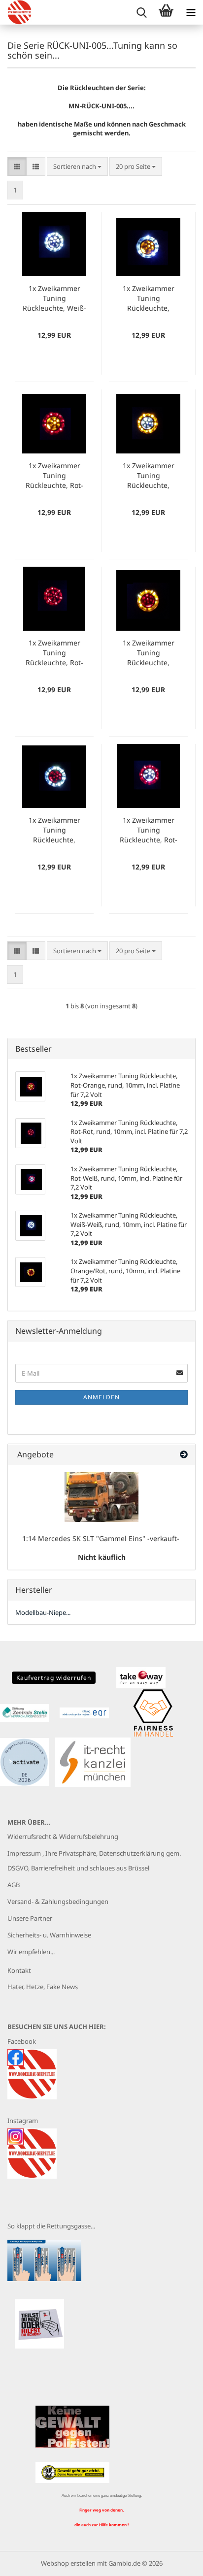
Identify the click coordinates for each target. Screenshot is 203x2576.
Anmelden (101, 1397)
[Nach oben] (176, 2561)
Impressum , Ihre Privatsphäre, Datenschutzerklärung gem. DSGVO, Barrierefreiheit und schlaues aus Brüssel (94, 1861)
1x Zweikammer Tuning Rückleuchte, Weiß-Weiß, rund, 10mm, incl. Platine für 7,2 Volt (54, 298)
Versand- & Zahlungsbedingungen (58, 1901)
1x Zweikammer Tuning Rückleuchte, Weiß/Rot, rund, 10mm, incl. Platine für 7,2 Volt (54, 830)
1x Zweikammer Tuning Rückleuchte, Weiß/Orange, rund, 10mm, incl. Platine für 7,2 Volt (149, 298)
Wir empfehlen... (31, 1952)
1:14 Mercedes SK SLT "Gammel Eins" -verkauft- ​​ (102, 1538)
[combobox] (77, 167)
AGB (14, 1885)
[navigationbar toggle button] (191, 12)
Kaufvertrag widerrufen (54, 1678)
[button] (17, 167)
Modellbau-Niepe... (43, 1612)
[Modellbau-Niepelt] (16, 12)
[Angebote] (184, 1455)
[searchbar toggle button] (141, 12)
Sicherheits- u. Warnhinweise (49, 1935)
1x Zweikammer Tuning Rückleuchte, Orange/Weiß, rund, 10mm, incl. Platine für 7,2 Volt (149, 476)
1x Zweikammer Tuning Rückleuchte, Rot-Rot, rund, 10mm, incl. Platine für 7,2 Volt (54, 653)
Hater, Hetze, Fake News (43, 1987)
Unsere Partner (30, 1918)
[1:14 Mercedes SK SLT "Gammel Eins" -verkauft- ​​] (101, 1497)
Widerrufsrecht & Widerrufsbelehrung (63, 1836)
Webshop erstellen (68, 2563)
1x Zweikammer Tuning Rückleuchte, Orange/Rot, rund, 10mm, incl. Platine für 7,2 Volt (148, 653)
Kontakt (19, 1970)
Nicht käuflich (102, 1557)
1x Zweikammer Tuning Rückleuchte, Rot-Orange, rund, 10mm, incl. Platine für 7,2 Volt (54, 476)
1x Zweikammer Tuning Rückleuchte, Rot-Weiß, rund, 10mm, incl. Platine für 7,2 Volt (149, 830)
